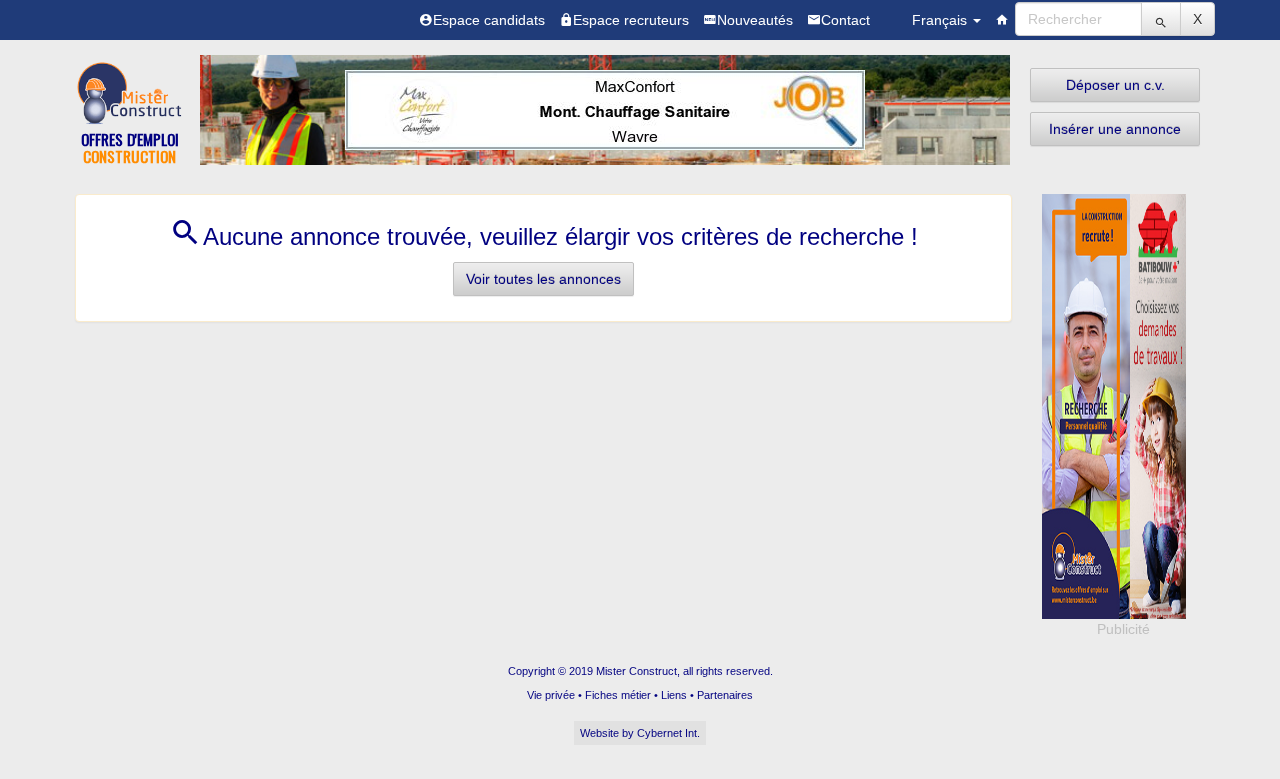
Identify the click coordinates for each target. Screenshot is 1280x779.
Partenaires (725, 695)
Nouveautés (755, 20)
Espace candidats (489, 20)
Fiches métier (618, 695)
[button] (1115, 85)
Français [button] (941, 20)
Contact (845, 20)
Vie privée (551, 695)
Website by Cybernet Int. (640, 733)
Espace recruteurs (631, 20)
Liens (674, 695)
